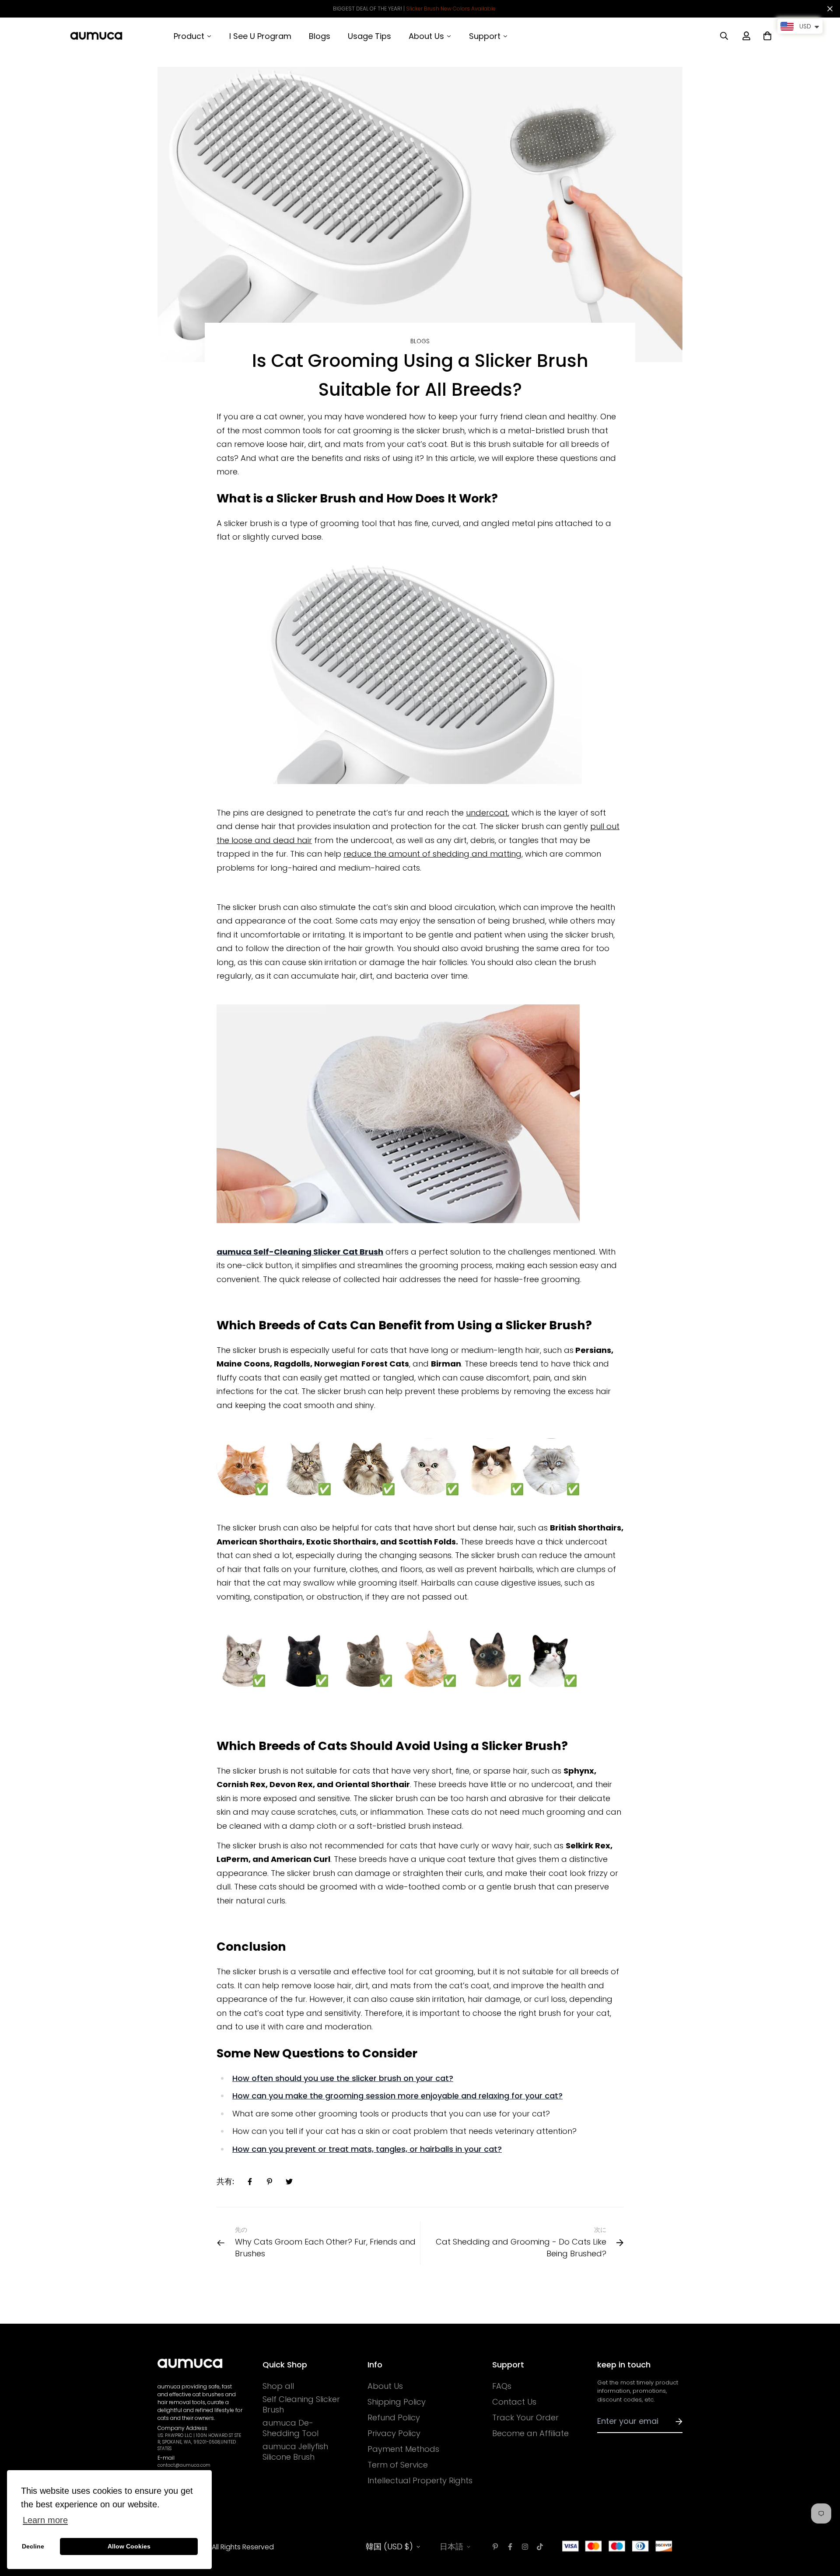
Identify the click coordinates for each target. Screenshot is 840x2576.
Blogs (420, 341)
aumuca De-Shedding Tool (290, 2428)
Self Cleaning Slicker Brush (301, 2405)
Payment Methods (403, 2449)
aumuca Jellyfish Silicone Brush (295, 2452)
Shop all (278, 2386)
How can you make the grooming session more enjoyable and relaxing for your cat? (397, 2096)
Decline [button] (33, 2546)
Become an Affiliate (530, 2433)
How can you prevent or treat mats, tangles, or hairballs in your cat (365, 2149)
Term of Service (398, 2465)
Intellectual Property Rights (420, 2481)
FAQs (502, 2386)
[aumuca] (96, 36)
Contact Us (514, 2402)
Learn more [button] (45, 2520)
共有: (225, 2181)
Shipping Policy (397, 2402)
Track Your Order (525, 2418)
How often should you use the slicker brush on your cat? (343, 2078)
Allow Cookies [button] (129, 2546)
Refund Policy (394, 2418)
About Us (385, 2386)
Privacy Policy (394, 2433)
